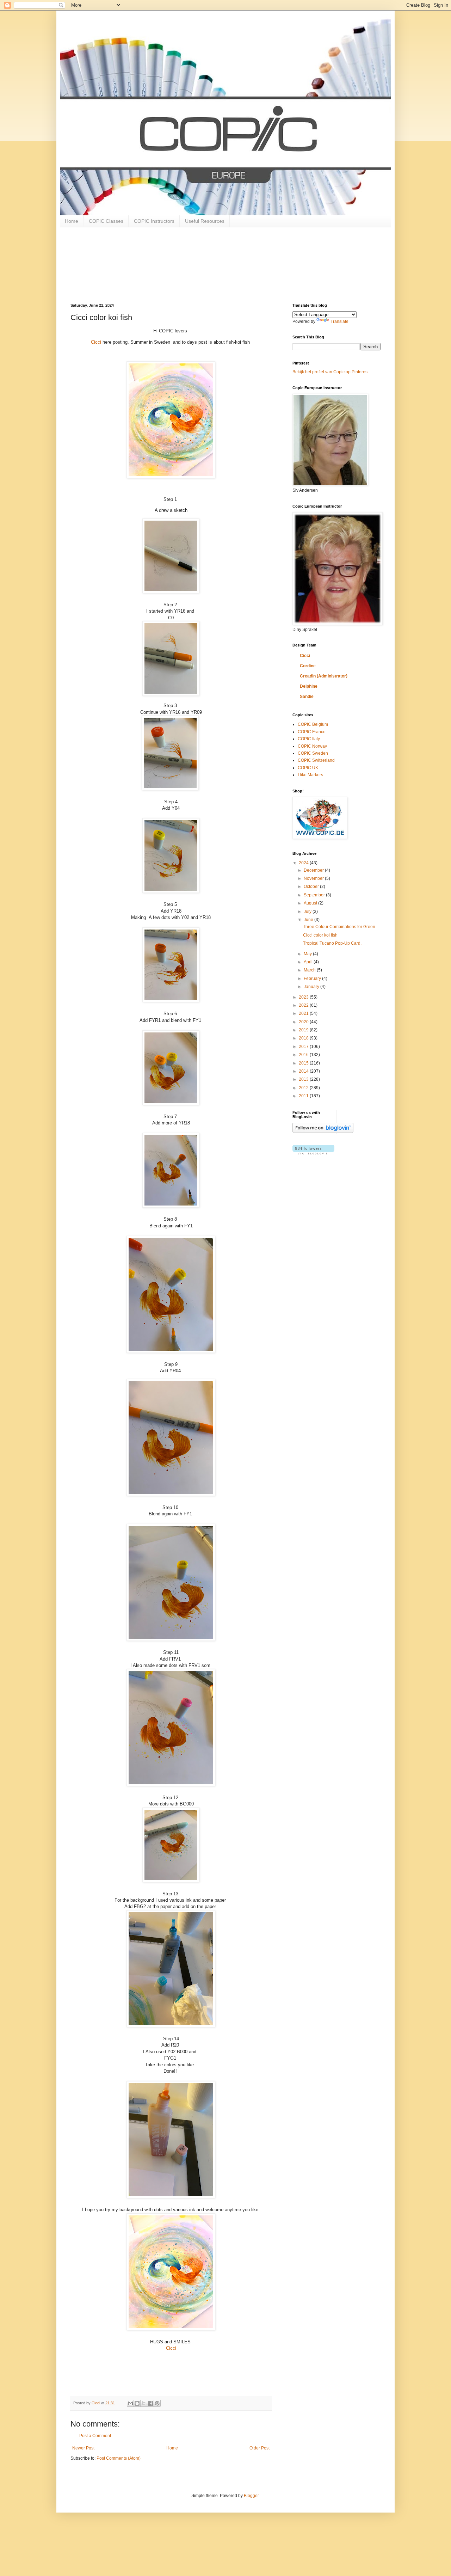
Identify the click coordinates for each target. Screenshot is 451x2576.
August (311, 903)
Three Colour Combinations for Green (339, 927)
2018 (304, 1038)
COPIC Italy (309, 739)
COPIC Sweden (313, 753)
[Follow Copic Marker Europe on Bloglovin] (323, 1131)
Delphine (309, 686)
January (312, 987)
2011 (304, 1096)
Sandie (307, 697)
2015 (304, 1063)
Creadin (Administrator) (324, 676)
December (314, 870)
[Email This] (130, 2403)
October (312, 887)
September (315, 895)
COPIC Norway (312, 746)
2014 (304, 1071)
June (309, 920)
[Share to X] (144, 2403)
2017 (304, 1047)
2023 (304, 997)
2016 (304, 1055)
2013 (304, 1079)
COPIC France (312, 732)
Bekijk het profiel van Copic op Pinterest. (331, 372)
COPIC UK (308, 768)
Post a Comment (95, 2436)
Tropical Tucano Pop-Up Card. (332, 943)
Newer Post (83, 2448)
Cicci (96, 342)
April (309, 962)
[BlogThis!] (137, 2403)
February (313, 979)
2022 (304, 1005)
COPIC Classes (106, 221)
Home (72, 221)
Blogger (251, 2496)
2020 (304, 1022)
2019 (304, 1030)
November (314, 878)
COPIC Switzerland (316, 760)
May (308, 954)
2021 (304, 1013)
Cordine (308, 666)
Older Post (260, 2448)
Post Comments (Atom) (119, 2458)
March (310, 970)
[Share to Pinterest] (157, 2403)
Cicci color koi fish (320, 935)
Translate (339, 321)
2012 (304, 1088)
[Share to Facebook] (150, 2403)
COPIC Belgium (313, 724)
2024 (304, 863)
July (308, 912)
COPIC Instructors (154, 221)
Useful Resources (205, 221)
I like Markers (310, 775)
